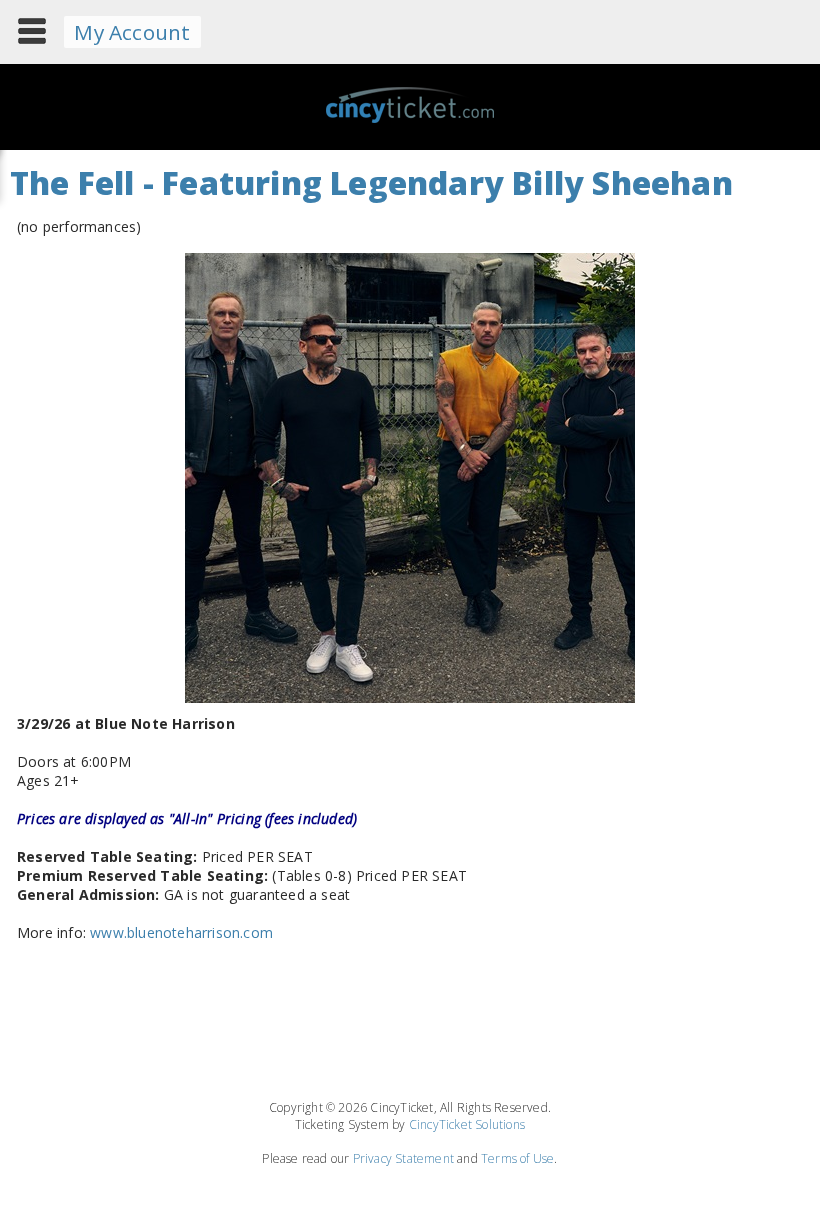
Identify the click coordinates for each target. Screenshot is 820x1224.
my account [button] (132, 32)
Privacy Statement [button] (403, 1158)
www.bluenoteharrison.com (181, 932)
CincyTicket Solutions (467, 1124)
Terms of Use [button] (517, 1158)
